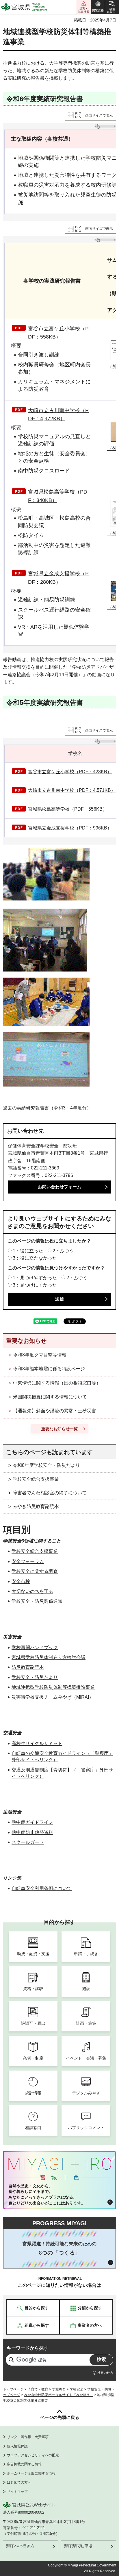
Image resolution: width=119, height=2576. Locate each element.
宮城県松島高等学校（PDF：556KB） (68, 809)
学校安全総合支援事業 (36, 1479)
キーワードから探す (27, 2348)
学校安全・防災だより (35, 1677)
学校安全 (77, 2389)
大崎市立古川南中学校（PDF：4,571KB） (72, 790)
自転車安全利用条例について (42, 1888)
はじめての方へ (19, 2482)
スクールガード (28, 1842)
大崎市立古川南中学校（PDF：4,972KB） (58, 415)
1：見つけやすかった (35, 1278)
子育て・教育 (38, 2389)
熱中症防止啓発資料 (32, 1832)
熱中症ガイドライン (32, 1822)
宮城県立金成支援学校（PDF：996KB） (70, 828)
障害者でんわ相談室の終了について (50, 1493)
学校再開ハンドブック (35, 1648)
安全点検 (21, 1581)
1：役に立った (28, 1251)
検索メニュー (112, 7)
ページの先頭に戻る (60, 2417)
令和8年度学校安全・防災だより (46, 1465)
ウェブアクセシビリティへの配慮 (33, 2455)
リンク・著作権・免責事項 (28, 2437)
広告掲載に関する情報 (24, 2464)
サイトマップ (17, 2492)
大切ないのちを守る (32, 1591)
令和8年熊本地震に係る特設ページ (49, 1369)
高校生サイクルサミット (37, 1743)
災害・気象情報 (83, 7)
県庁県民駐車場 (78, 2546)
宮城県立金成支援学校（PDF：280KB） (58, 578)
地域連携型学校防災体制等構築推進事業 (53, 1687)
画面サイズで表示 (99, 115)
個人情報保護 (17, 2446)
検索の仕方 (105, 2373)
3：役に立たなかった (35, 1258)
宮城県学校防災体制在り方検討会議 (49, 1657)
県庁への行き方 (20, 2546)
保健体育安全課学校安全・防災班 (42, 1146)
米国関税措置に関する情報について (50, 1397)
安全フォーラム (28, 1561)
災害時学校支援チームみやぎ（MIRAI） (53, 1697)
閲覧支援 (98, 7)
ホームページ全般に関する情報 (31, 2473)
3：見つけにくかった (35, 1285)
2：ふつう (63, 1251)
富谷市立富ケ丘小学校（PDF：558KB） (58, 333)
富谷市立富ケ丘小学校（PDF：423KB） (70, 772)
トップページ (13, 2389)
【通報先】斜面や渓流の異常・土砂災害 (55, 1411)
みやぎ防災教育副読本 (36, 1506)
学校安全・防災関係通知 (37, 1601)
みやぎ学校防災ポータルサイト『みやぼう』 (59, 2395)
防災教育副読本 (28, 1667)
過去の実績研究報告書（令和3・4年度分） (47, 1108)
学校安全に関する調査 (35, 1571)
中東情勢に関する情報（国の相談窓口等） (57, 1383)
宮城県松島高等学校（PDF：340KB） (58, 496)
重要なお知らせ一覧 (59, 1429)
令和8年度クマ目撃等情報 (40, 1355)
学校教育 (59, 2389)
